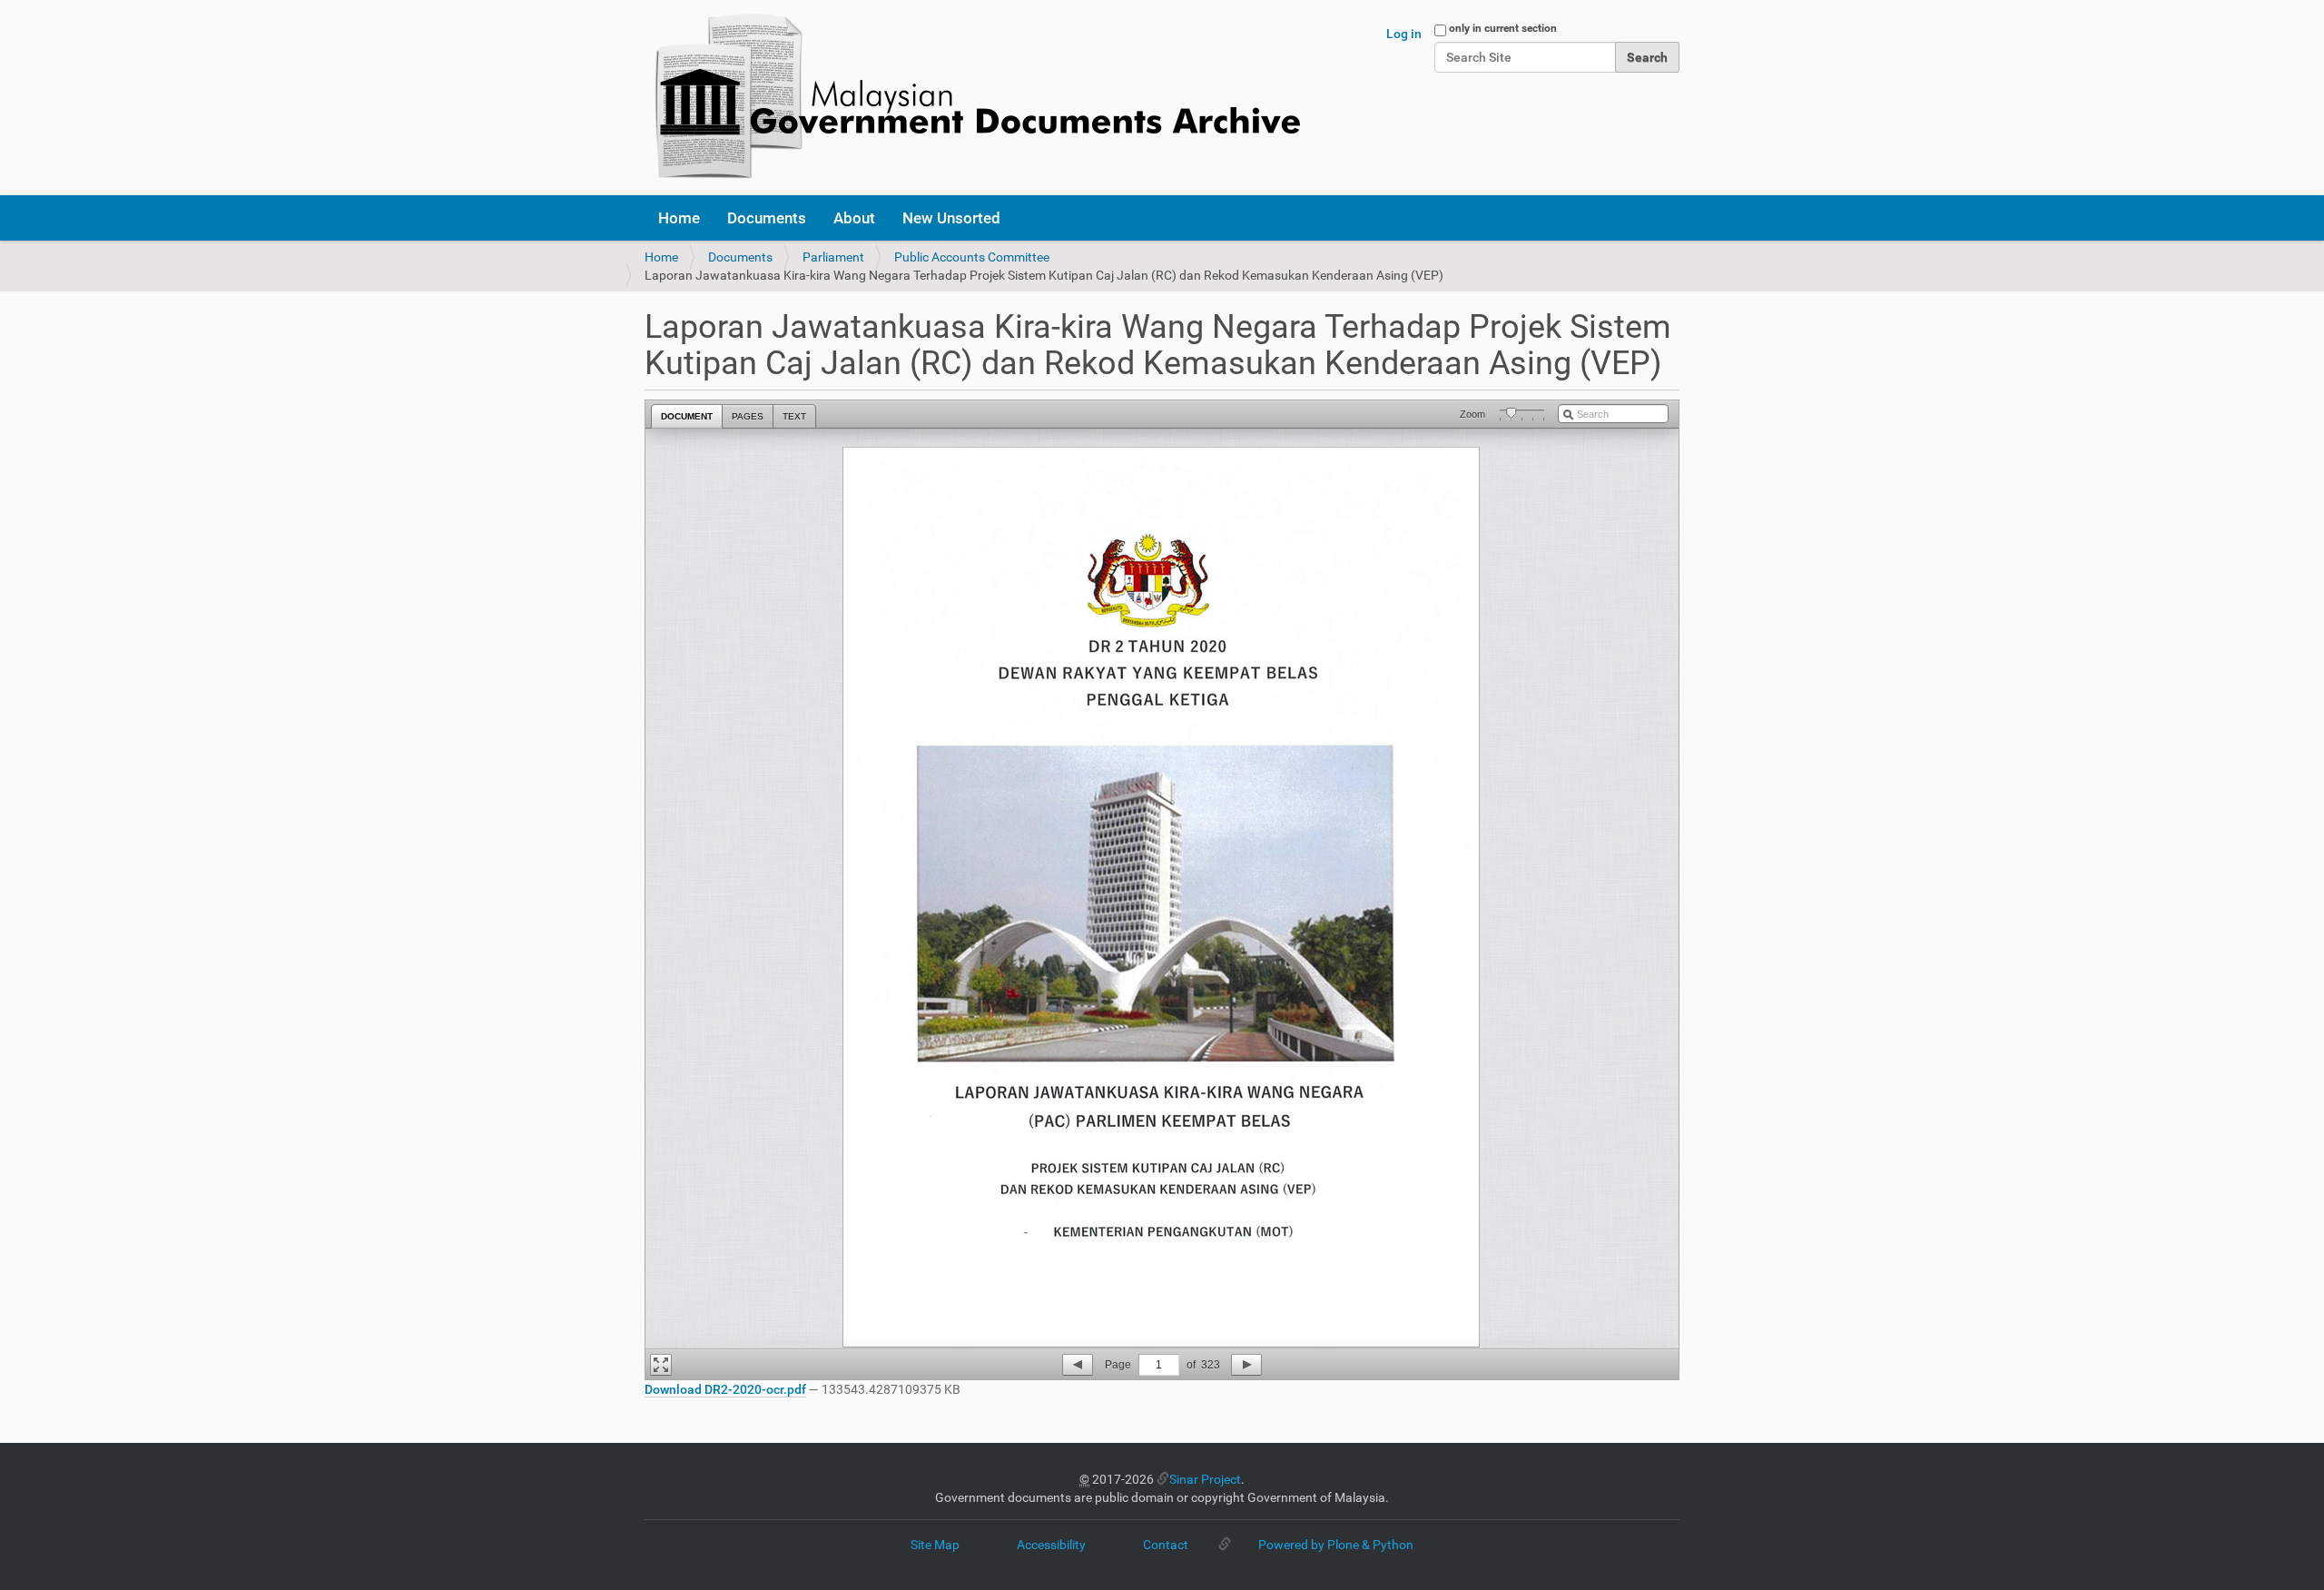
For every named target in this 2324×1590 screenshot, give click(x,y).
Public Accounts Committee (972, 257)
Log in (1404, 34)
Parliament (833, 257)
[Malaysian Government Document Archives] (972, 98)
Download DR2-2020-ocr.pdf (725, 1389)
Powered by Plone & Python (1336, 1545)
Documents (767, 218)
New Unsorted (951, 218)
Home (679, 218)
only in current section (1503, 28)
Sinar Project (1205, 1479)
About (854, 218)
